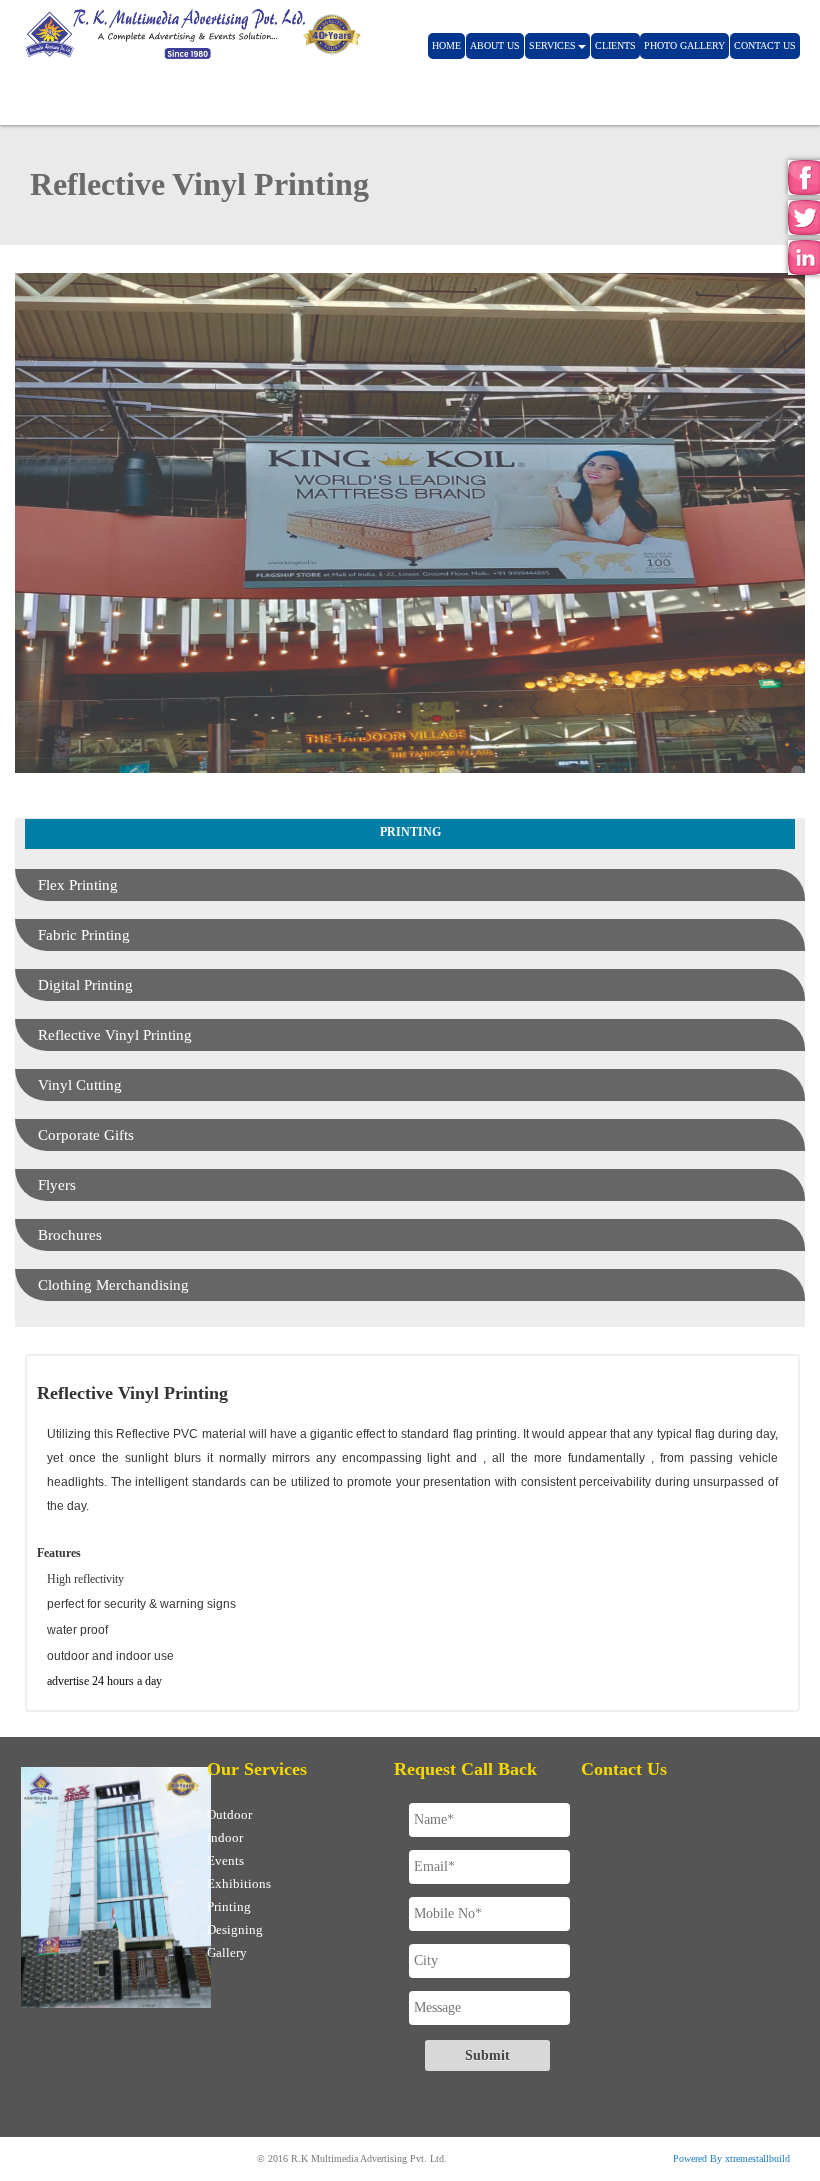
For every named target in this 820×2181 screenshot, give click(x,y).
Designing (235, 1929)
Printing (229, 1906)
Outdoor (229, 1814)
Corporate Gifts (86, 1135)
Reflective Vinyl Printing (115, 1035)
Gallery (227, 1952)
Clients (615, 45)
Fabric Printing (84, 935)
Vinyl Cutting (80, 1085)
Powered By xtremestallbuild (731, 2158)
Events (225, 1860)
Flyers (57, 1185)
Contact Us (765, 45)
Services (552, 45)
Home (446, 45)
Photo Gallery (684, 45)
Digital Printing (85, 985)
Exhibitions (239, 1883)
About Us (495, 45)
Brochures (70, 1235)
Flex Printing (78, 885)
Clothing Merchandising (113, 1285)
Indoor (225, 1837)
